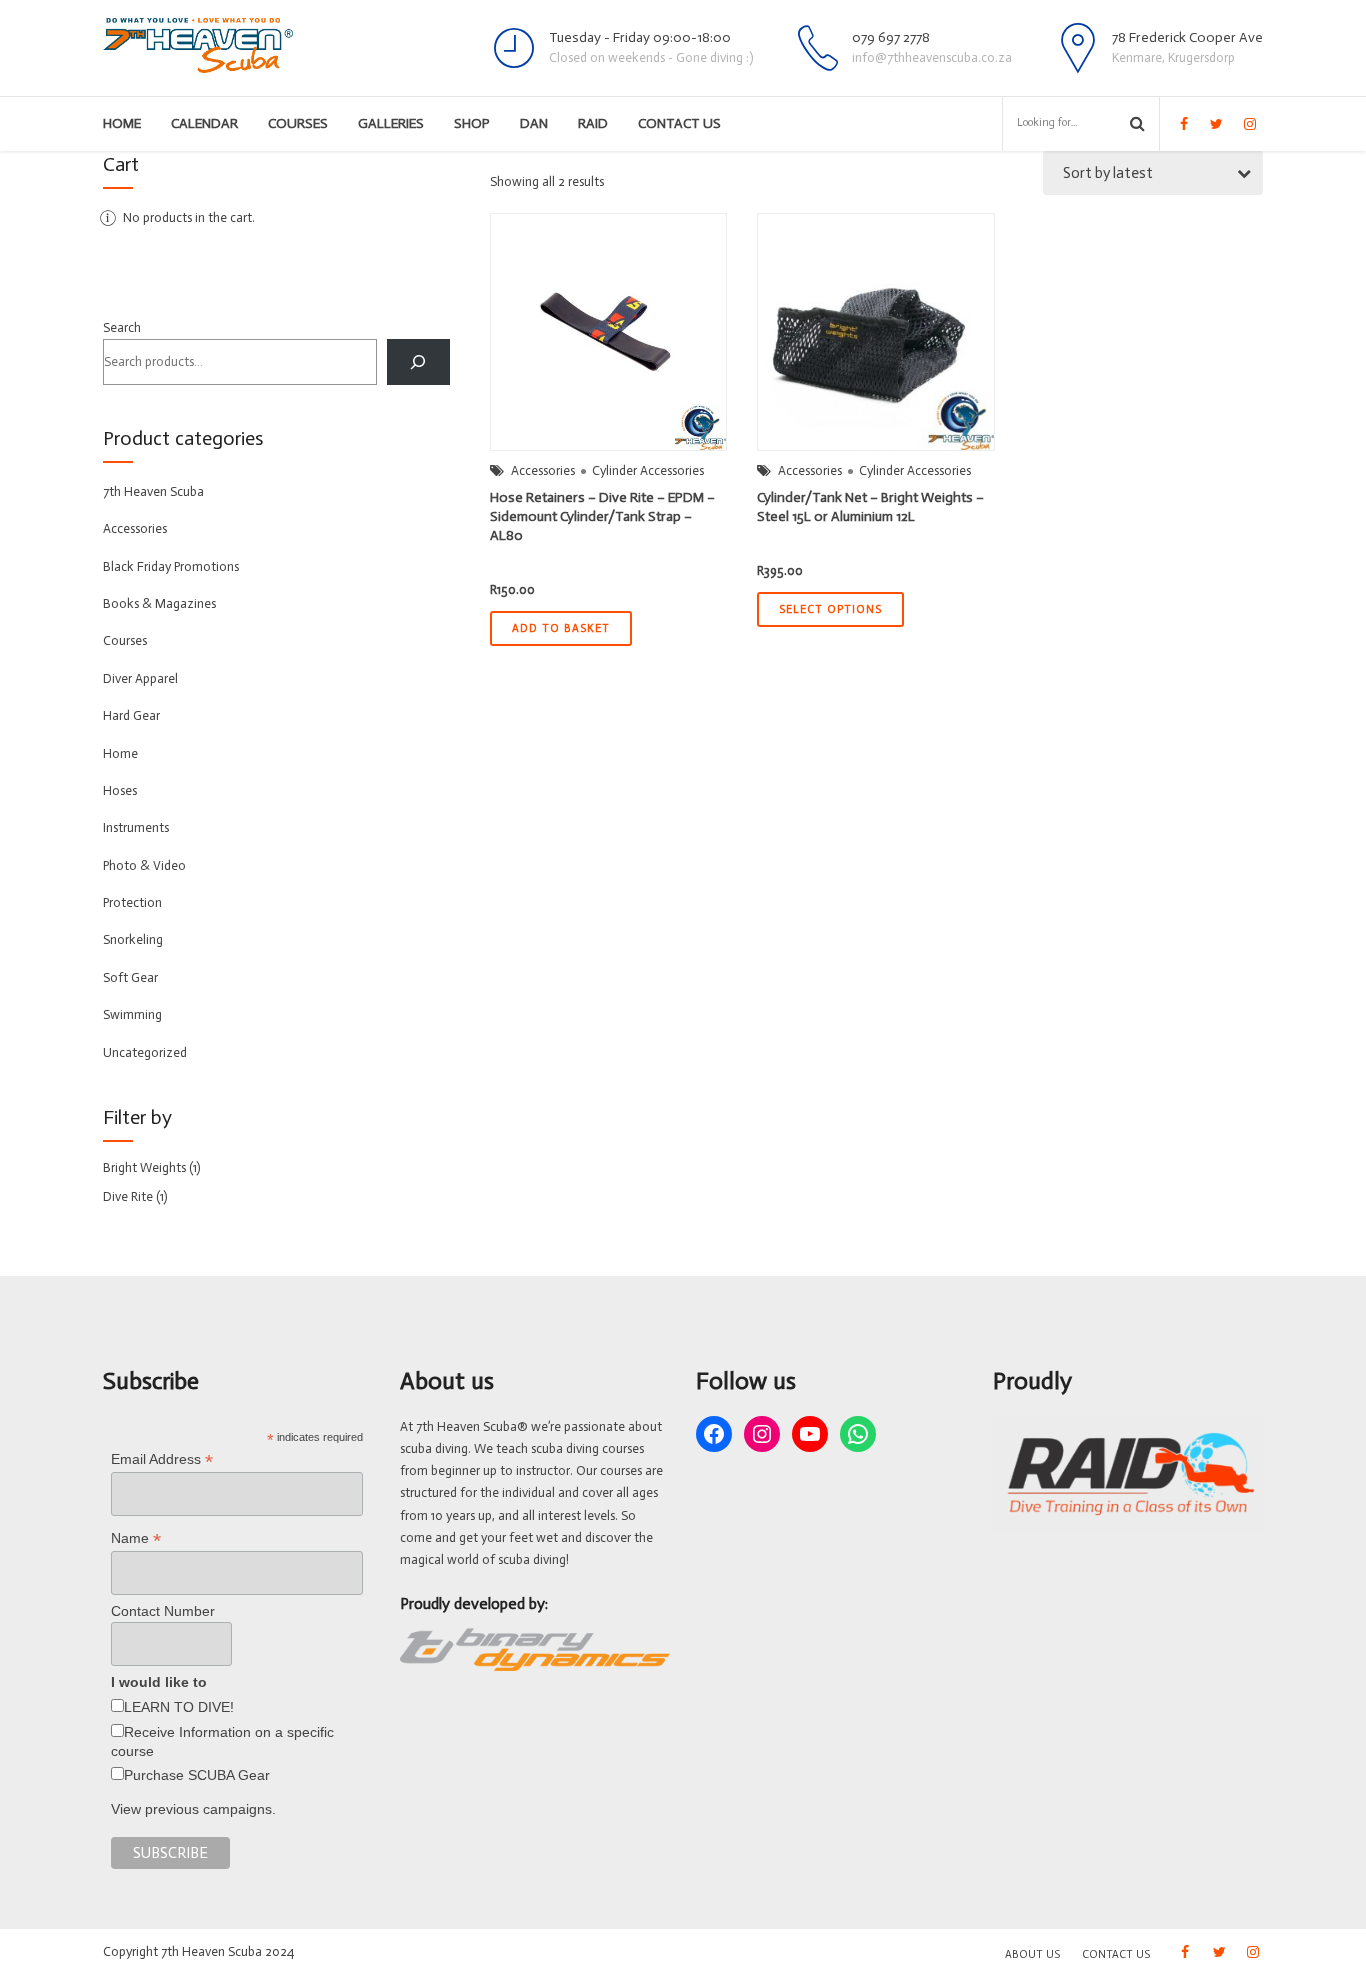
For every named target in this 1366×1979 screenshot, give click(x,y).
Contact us (679, 123)
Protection (132, 902)
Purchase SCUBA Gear (197, 1775)
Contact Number (163, 1611)
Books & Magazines (159, 603)
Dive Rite (128, 1196)
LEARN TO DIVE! (179, 1707)
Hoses (120, 790)
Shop (472, 123)
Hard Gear (131, 715)
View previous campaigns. (193, 1809)
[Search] (418, 361)
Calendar (204, 123)
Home (122, 123)
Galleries (391, 123)
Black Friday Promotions (171, 566)
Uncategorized (145, 1052)
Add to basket (561, 628)
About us (1032, 1954)
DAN (534, 123)
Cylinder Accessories (648, 470)
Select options (830, 609)
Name (136, 1538)
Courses (298, 123)
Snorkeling (133, 939)
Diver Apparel (140, 678)
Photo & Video (144, 865)
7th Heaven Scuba (153, 491)
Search (122, 327)
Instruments (136, 827)
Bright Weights (144, 1167)
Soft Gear (130, 977)
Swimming (132, 1014)
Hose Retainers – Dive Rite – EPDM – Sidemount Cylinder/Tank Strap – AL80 (602, 516)
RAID (593, 123)
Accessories (543, 470)
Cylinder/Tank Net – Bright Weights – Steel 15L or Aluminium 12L (870, 507)
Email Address (162, 1459)
